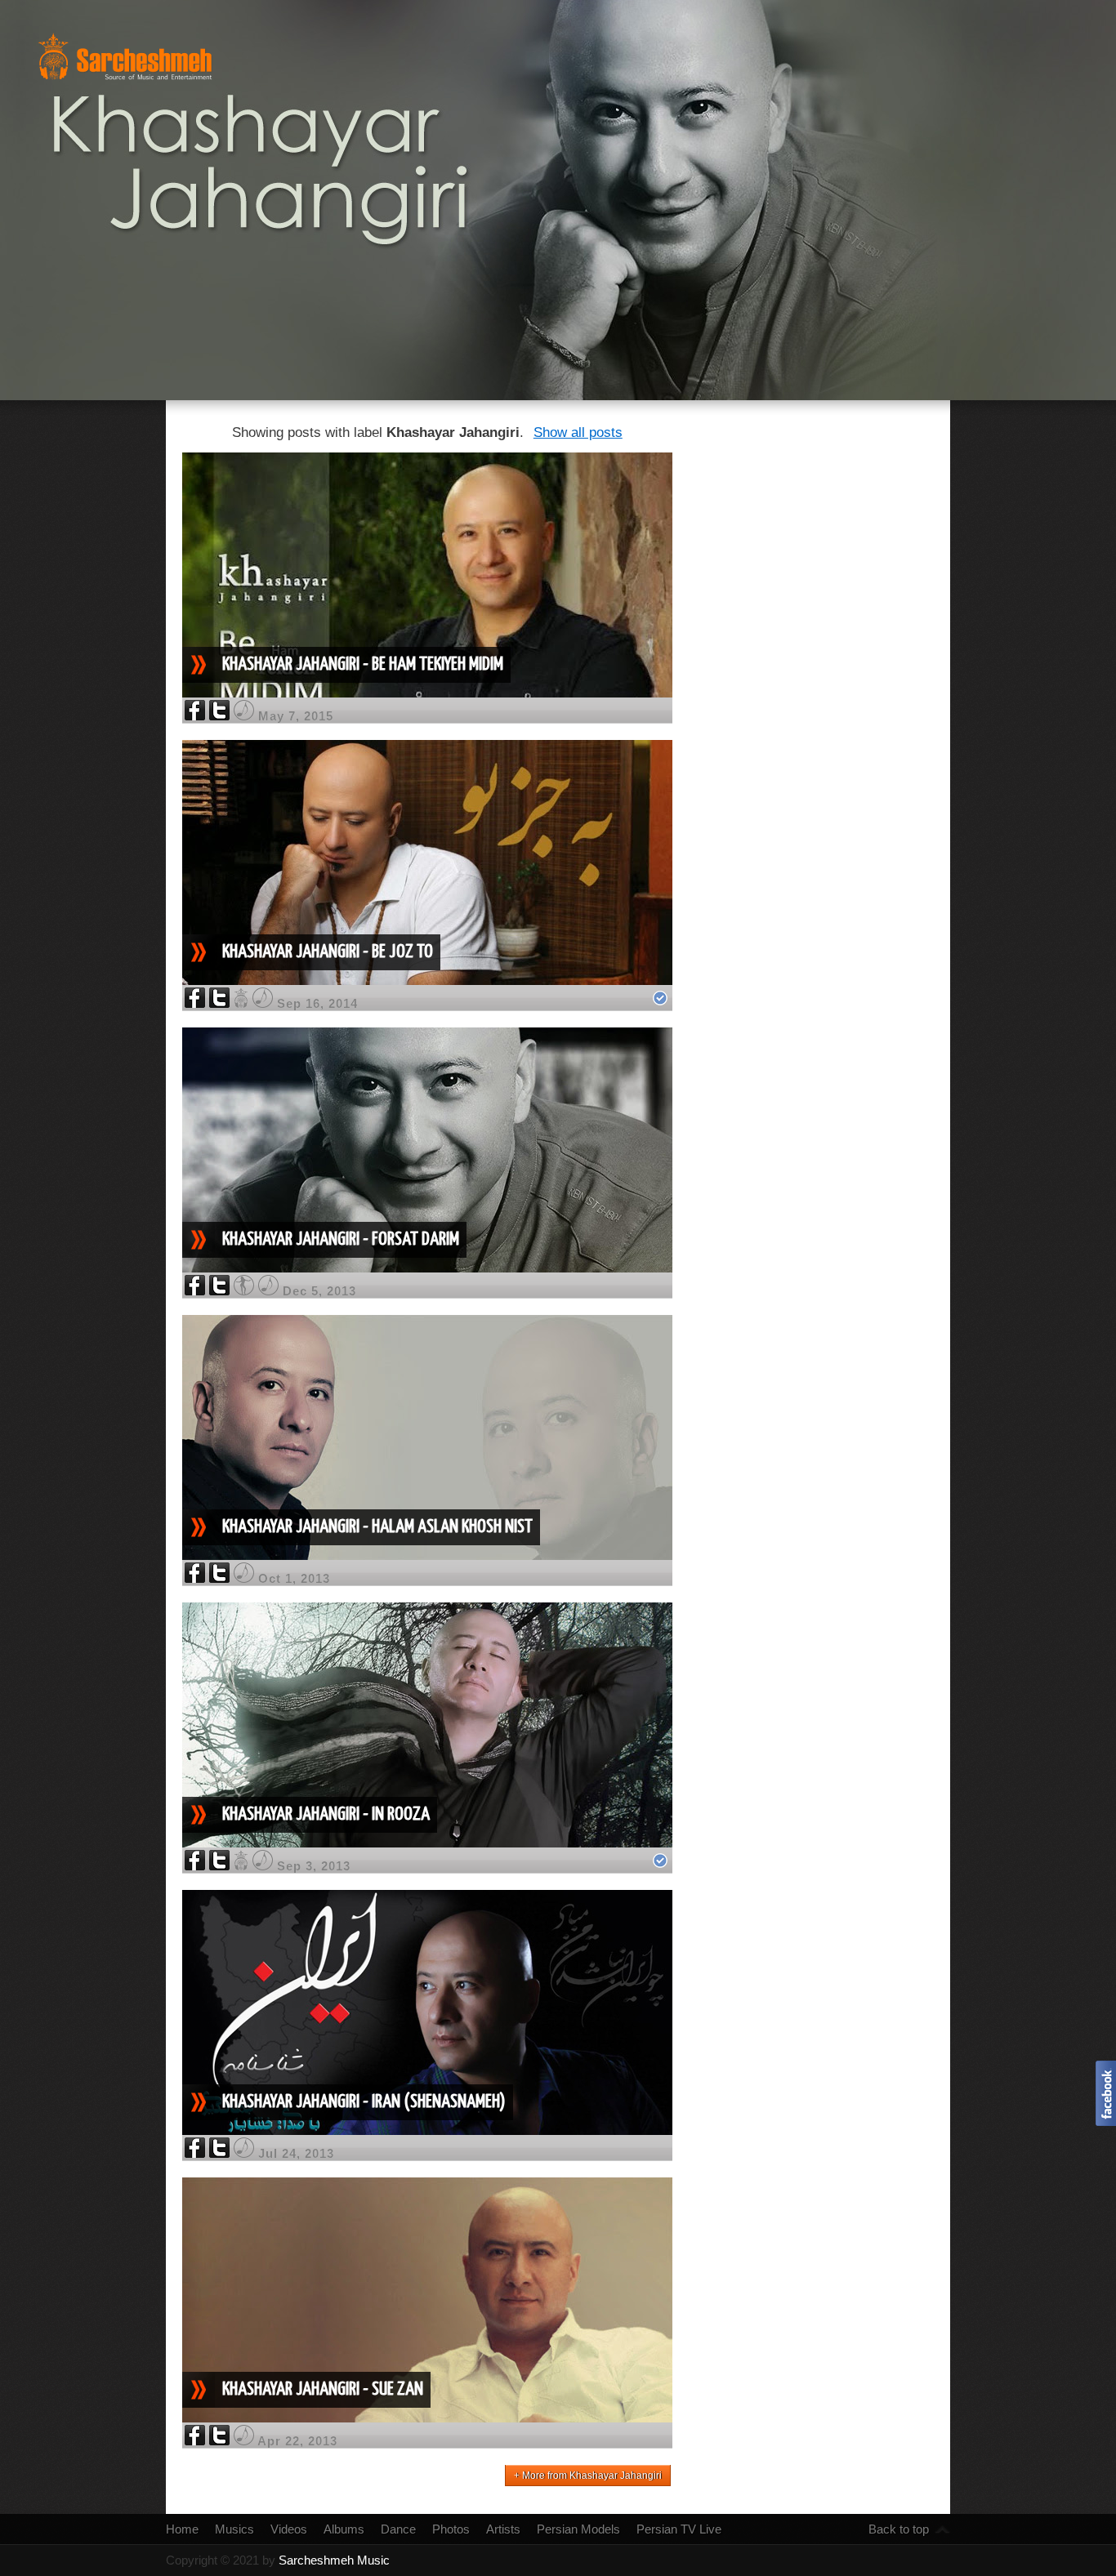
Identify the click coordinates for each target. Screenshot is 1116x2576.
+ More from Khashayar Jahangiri (588, 2476)
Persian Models (578, 2529)
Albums (344, 2529)
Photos (451, 2529)
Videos (289, 2529)
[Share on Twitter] (219, 716)
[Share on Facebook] (195, 716)
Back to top (899, 2529)
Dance (398, 2529)
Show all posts (578, 432)
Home (182, 2529)
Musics (234, 2529)
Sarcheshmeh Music (334, 2560)
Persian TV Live (679, 2529)
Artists (503, 2529)
